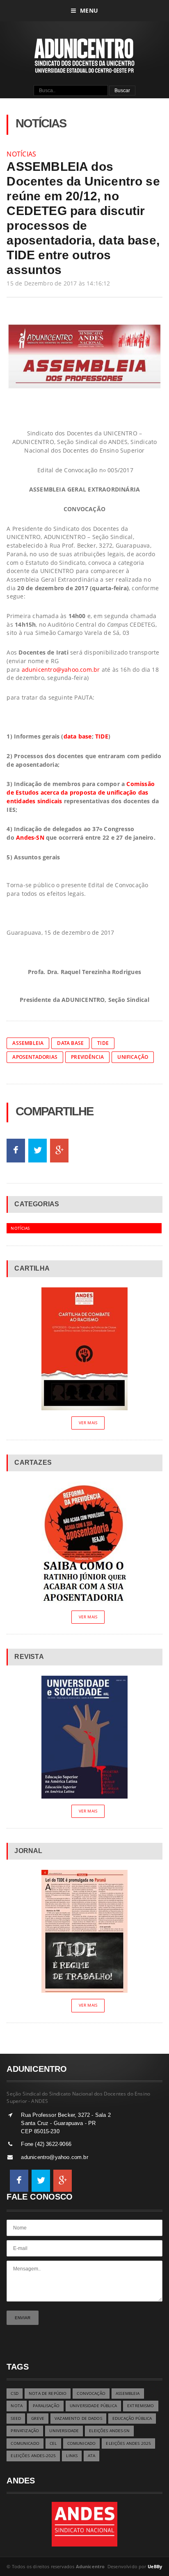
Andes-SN (30, 837)
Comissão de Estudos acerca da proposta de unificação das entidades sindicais (81, 792)
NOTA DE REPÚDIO (48, 2394)
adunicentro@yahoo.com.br (61, 669)
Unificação (133, 1057)
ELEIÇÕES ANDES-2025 (33, 2456)
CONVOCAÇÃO (91, 2394)
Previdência (87, 1057)
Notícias (21, 154)
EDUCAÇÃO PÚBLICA (132, 2419)
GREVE (38, 2419)
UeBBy (155, 2566)
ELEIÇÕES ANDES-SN (109, 2431)
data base (78, 736)
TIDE (102, 736)
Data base (70, 1043)
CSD (14, 2394)
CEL (53, 2443)
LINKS (72, 2456)
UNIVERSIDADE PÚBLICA (93, 2406)
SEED (16, 2419)
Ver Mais (88, 1423)
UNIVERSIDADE (64, 2431)
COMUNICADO (25, 2443)
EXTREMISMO (140, 2406)
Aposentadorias (35, 1057)
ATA (91, 2456)
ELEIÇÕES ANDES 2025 (128, 2443)
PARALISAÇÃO (46, 2406)
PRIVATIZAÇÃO (25, 2431)
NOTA (17, 2406)
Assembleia (28, 1043)
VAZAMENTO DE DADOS (78, 2419)
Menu (89, 10)
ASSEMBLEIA (128, 2394)
